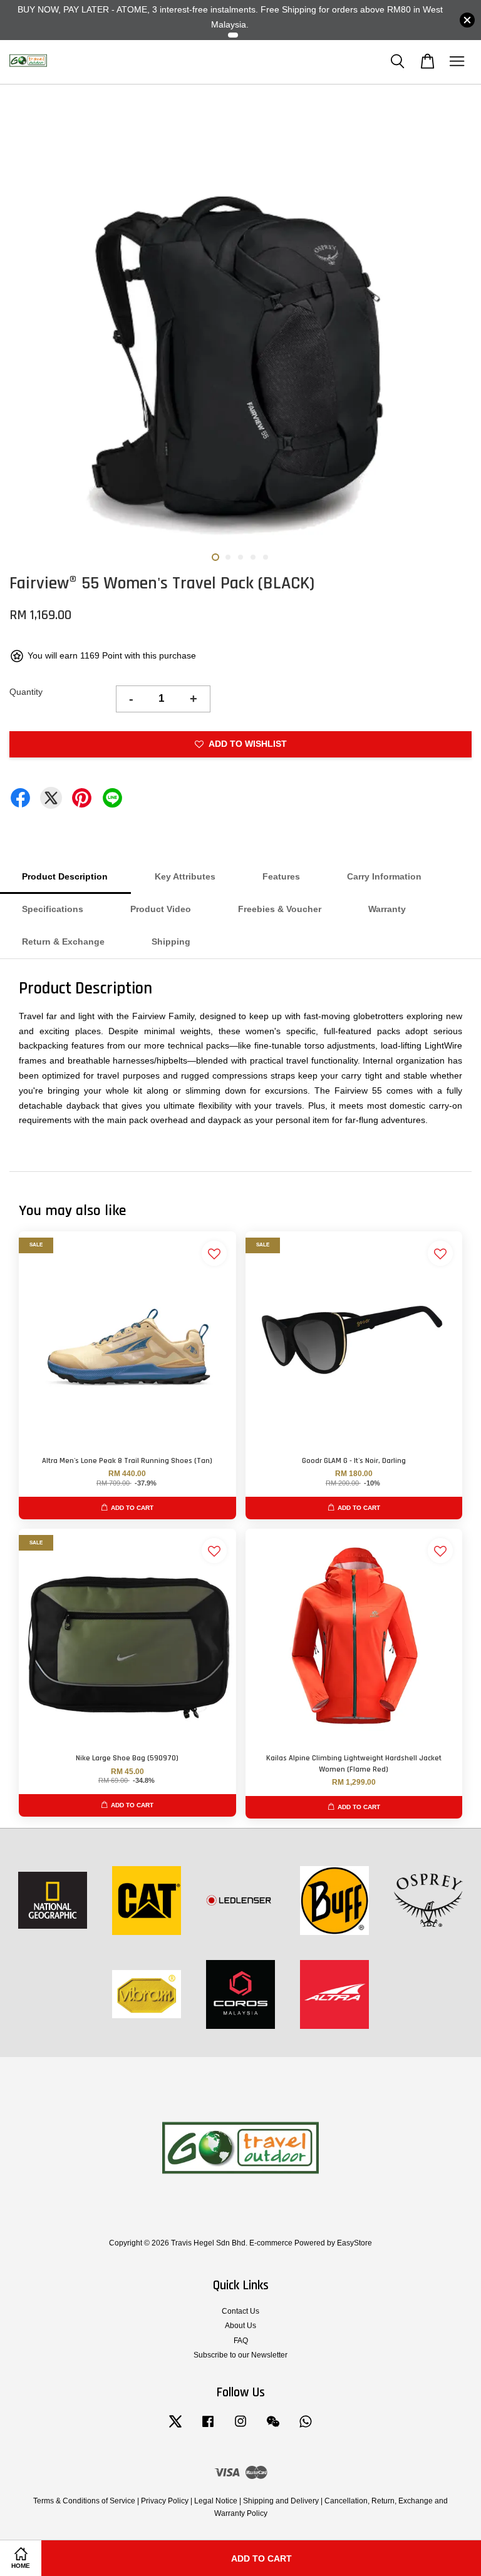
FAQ (241, 2341)
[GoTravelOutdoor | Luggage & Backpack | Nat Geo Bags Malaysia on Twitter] (175, 2428)
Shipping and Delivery (281, 2501)
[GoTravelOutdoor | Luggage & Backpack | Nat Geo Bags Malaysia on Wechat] (273, 2428)
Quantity (26, 692)
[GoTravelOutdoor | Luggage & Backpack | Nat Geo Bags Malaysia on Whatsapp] (306, 2428)
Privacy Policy (165, 2501)
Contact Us (240, 2311)
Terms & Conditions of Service (84, 2501)
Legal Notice (216, 2501)
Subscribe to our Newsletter (240, 2355)
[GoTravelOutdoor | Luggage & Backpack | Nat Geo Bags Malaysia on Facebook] (208, 2428)
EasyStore (354, 2243)
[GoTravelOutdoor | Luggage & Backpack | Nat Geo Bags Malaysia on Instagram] (240, 2428)
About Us (240, 2326)
